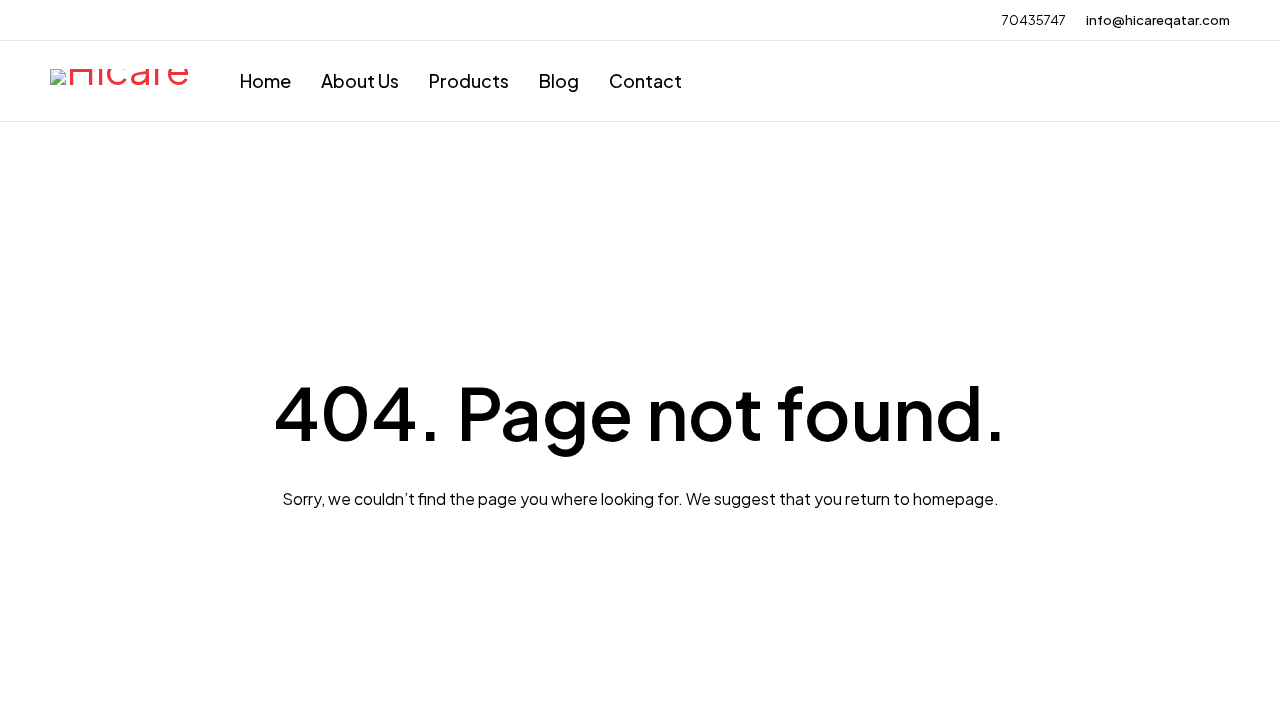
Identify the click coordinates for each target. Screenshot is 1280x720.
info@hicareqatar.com (1158, 20)
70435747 (1034, 20)
